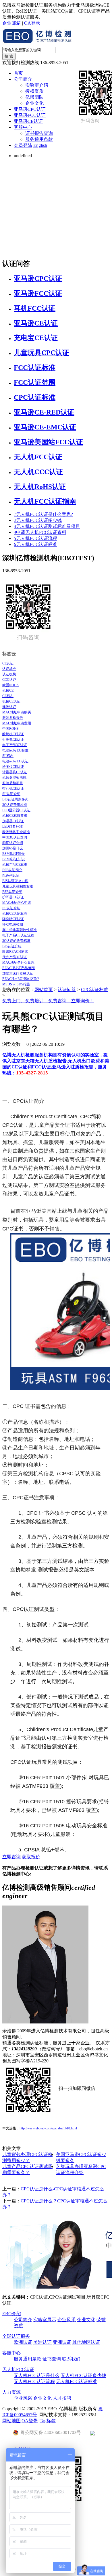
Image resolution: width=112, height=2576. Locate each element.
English (40, 145)
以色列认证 (11, 875)
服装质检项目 (13, 783)
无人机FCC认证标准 (35, 544)
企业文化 (34, 103)
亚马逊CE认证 (28, 121)
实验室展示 (45, 2320)
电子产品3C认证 (15, 745)
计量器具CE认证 (15, 772)
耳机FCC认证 (35, 308)
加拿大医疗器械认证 (18, 973)
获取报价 (31, 1857)
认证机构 (9, 674)
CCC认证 (9, 680)
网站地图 (11, 2421)
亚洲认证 (62, 2342)
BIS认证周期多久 (15, 799)
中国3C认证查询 (15, 837)
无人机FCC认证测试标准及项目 (47, 526)
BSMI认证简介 (13, 854)
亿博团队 (34, 97)
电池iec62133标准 (15, 750)
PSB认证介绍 (12, 892)
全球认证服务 (16, 2336)
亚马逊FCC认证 (30, 115)
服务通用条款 (39, 139)
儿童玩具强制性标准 (18, 886)
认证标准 (9, 669)
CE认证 (8, 663)
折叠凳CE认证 (13, 739)
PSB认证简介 (12, 870)
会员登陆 (23, 145)
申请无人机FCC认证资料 (40, 532)
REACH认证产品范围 (19, 968)
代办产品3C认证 (15, 957)
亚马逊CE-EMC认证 (45, 427)
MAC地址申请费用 (17, 723)
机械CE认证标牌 (15, 914)
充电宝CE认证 (36, 338)
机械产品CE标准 (15, 865)
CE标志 (8, 696)
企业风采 (67, 2320)
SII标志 (8, 756)
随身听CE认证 (13, 919)
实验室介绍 (37, 85)
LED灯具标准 (12, 827)
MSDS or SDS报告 (16, 984)
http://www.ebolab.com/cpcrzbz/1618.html (48, 2128)
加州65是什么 (13, 848)
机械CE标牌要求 (15, 816)
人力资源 (11, 2392)
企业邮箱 (11, 23)
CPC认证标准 (35, 397)
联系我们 (71, 2359)
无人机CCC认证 (38, 472)
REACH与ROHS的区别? (21, 979)
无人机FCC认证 (38, 457)
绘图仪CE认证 (13, 767)
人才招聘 (62, 2398)
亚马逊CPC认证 (30, 109)
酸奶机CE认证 (13, 734)
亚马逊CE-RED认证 (44, 412)
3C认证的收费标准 (16, 941)
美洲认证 (43, 2342)
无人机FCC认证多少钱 (38, 520)
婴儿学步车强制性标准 (20, 930)
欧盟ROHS (10, 685)
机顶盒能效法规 (14, 778)
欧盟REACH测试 (15, 952)
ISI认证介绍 (11, 908)
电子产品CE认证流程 (18, 935)
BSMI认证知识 (13, 859)
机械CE (8, 691)
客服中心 (23, 127)
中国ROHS (10, 729)
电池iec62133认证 (15, 761)
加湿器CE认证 (13, 821)
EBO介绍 (12, 2314)
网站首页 (44, 990)
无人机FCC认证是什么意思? (43, 514)
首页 (18, 73)
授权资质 (34, 91)
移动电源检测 (13, 924)
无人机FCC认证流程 (35, 538)
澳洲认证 (9, 707)
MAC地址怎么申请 (17, 903)
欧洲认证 (23, 2342)
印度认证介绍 (13, 843)
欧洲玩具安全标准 (16, 832)
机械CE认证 (11, 701)
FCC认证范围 (35, 382)
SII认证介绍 (11, 794)
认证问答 (67, 990)
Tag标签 (48, 2421)
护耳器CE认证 (13, 897)
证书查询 (52, 2359)
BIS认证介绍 (12, 946)
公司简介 (23, 79)
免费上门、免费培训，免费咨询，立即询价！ (48, 1001)
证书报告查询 (39, 133)
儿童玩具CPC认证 (41, 353)
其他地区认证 (86, 2342)
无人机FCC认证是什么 (37, 2375)
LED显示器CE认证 (16, 810)
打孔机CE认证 (13, 788)
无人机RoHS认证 (40, 487)
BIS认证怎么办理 (15, 881)
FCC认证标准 (35, 368)
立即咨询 (11, 1857)
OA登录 (32, 23)
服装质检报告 (13, 718)
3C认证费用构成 (15, 805)
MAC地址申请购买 (17, 712)
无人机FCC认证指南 (45, 501)
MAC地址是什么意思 (18, 962)
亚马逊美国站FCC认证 (48, 442)
